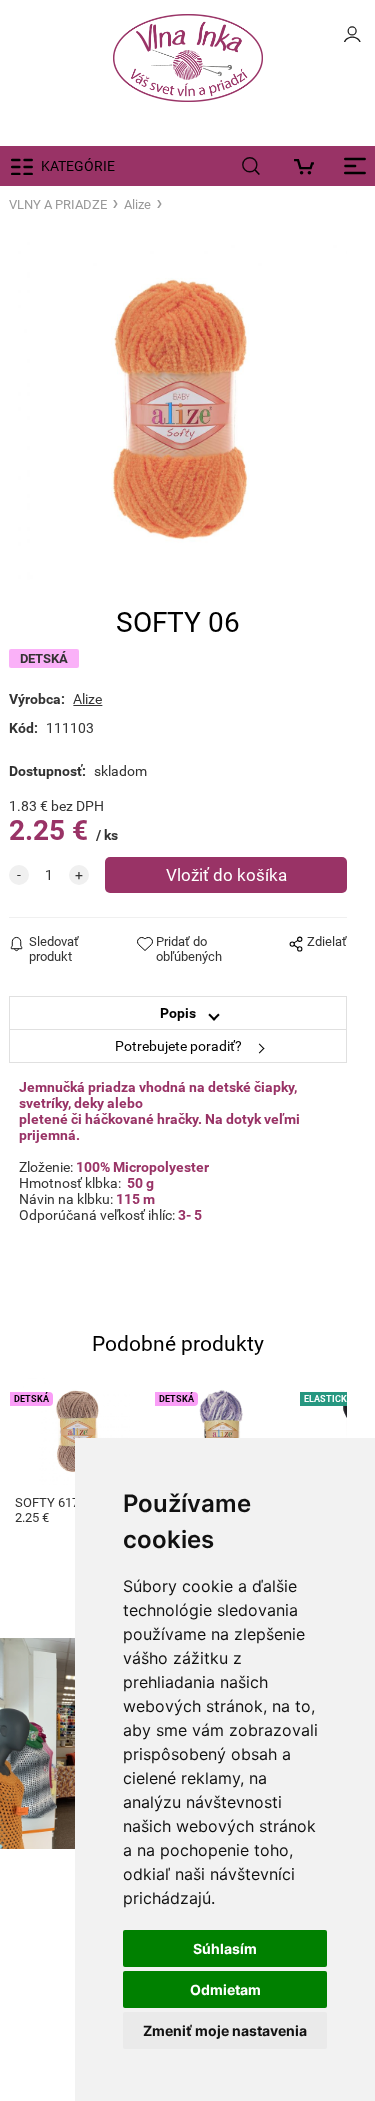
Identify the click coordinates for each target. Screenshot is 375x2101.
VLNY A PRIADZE (58, 204)
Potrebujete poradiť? (178, 1046)
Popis (178, 1013)
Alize (137, 204)
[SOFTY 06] (178, 411)
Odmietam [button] (225, 1989)
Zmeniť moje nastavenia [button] (225, 2030)
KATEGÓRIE (78, 166)
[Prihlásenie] (352, 40)
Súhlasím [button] (225, 1948)
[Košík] (309, 166)
